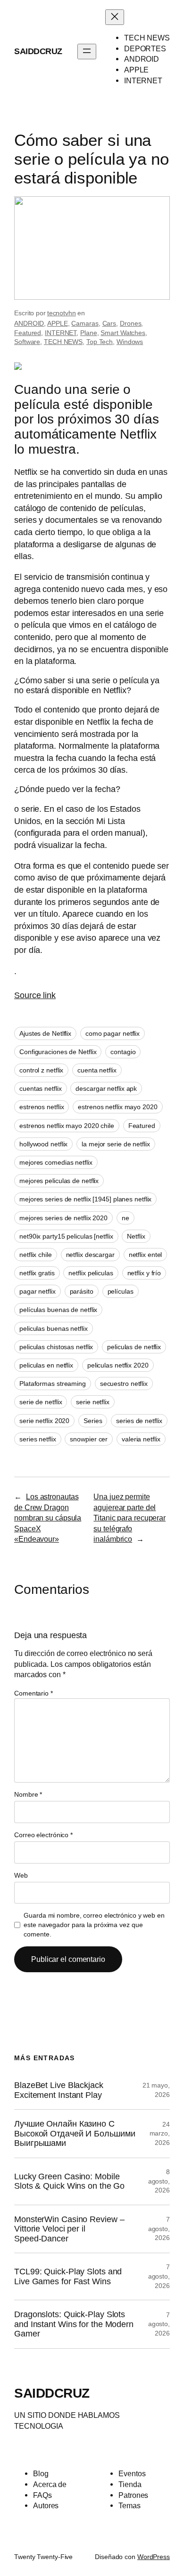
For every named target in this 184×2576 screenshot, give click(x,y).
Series (93, 1421)
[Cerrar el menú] (115, 17)
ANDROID (29, 323)
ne (125, 1218)
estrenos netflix (42, 1107)
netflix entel (146, 1255)
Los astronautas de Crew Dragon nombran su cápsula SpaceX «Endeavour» (48, 1518)
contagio (123, 1052)
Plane (89, 333)
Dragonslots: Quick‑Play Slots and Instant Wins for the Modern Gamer (74, 2324)
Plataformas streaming (53, 1384)
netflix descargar (90, 1255)
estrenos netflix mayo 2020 (117, 1107)
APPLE (58, 323)
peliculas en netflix (46, 1365)
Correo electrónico (43, 1835)
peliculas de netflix (134, 1347)
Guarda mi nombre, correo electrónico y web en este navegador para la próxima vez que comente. (94, 1924)
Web (21, 1875)
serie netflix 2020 (44, 1421)
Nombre (28, 1794)
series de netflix (139, 1421)
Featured (28, 333)
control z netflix (41, 1070)
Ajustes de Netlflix (45, 1033)
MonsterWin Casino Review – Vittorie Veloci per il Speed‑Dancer (69, 2229)
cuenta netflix (97, 1070)
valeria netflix (141, 1439)
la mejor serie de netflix (116, 1144)
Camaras (85, 323)
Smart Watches (123, 333)
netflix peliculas (91, 1273)
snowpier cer (89, 1439)
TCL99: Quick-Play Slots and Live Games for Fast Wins (68, 2276)
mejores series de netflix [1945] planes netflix (85, 1199)
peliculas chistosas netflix (56, 1347)
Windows (130, 342)
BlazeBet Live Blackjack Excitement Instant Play (59, 2090)
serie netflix (93, 1402)
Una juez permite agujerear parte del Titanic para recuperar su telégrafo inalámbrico (130, 1518)
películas (121, 1291)
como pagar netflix (113, 1033)
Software (27, 342)
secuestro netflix (124, 1384)
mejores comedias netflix (56, 1162)
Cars (109, 323)
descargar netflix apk (106, 1088)
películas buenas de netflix (58, 1310)
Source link (35, 995)
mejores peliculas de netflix (59, 1181)
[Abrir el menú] (87, 52)
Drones (130, 323)
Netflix (136, 1236)
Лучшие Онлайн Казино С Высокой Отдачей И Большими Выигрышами (75, 2133)
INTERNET (61, 333)
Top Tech (100, 342)
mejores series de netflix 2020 (63, 1218)
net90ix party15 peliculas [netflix (66, 1236)
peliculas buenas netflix (54, 1328)
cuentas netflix (41, 1088)
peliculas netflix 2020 (118, 1365)
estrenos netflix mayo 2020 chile (67, 1126)
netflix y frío (144, 1273)
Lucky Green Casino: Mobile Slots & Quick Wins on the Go (69, 2181)
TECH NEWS (63, 342)
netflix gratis (37, 1273)
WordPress (154, 2557)
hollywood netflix (43, 1144)
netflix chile (36, 1255)
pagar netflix (38, 1291)
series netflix (38, 1439)
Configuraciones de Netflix (58, 1052)
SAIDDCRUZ (38, 51)
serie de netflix (41, 1402)
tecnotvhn (62, 313)
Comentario (33, 1693)
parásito (82, 1291)
